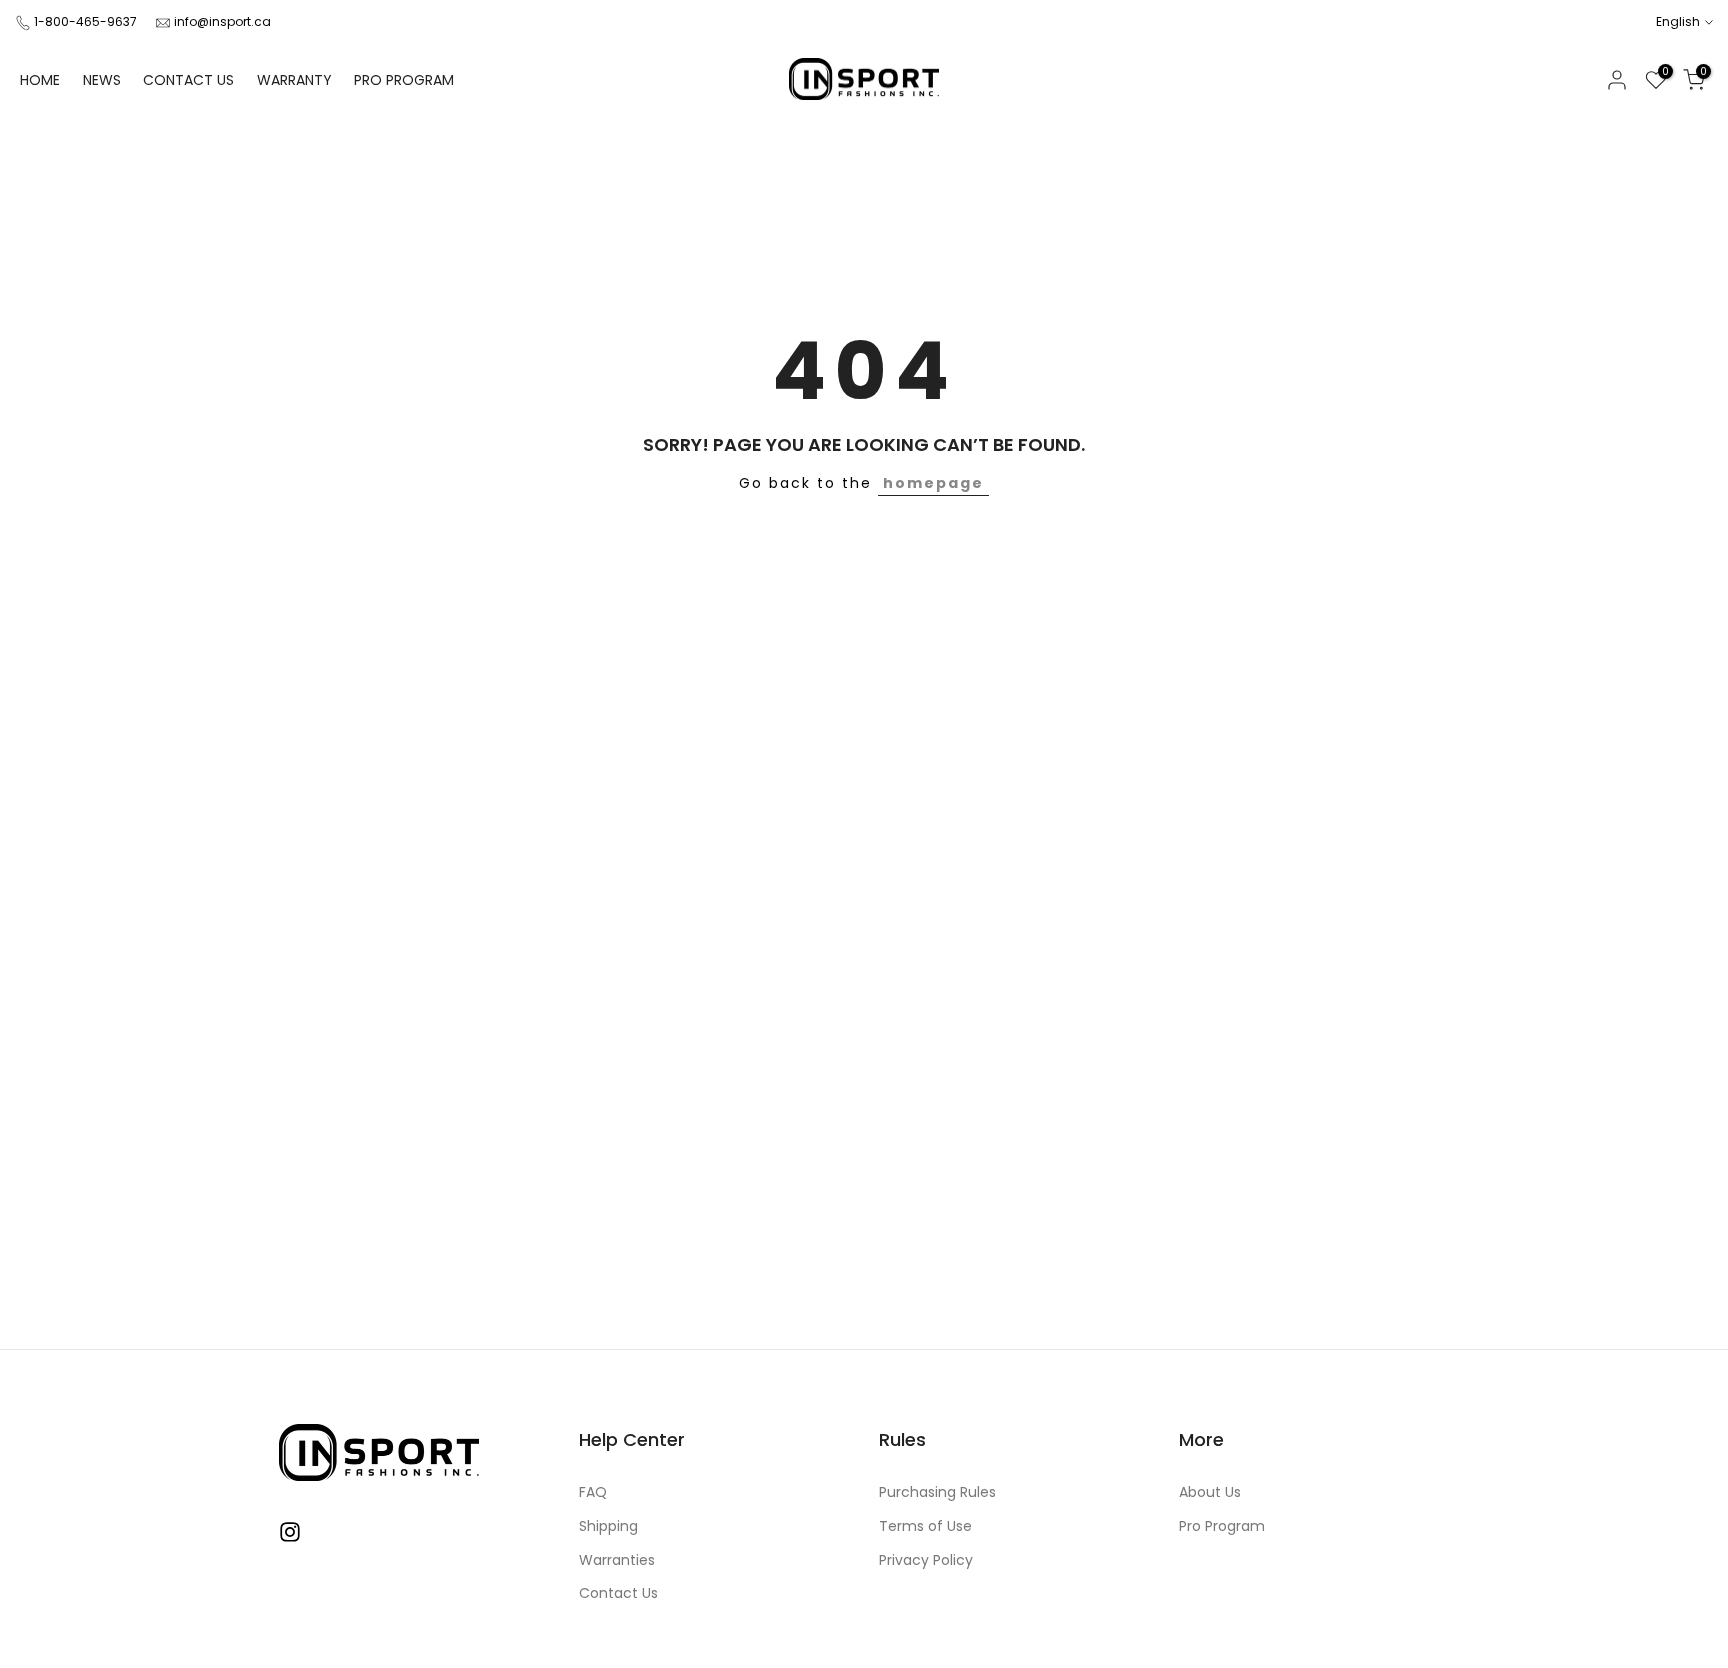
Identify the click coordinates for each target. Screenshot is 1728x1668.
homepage (933, 483)
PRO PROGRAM (404, 80)
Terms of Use (925, 1526)
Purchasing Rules (937, 1492)
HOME (40, 80)
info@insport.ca (222, 21)
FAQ (593, 1492)
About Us (1210, 1492)
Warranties (617, 1560)
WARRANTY (294, 80)
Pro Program (1222, 1526)
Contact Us (618, 1593)
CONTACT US (188, 80)
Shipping (608, 1526)
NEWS (102, 80)
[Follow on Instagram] (290, 1532)
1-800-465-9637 (85, 21)
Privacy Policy (926, 1560)
